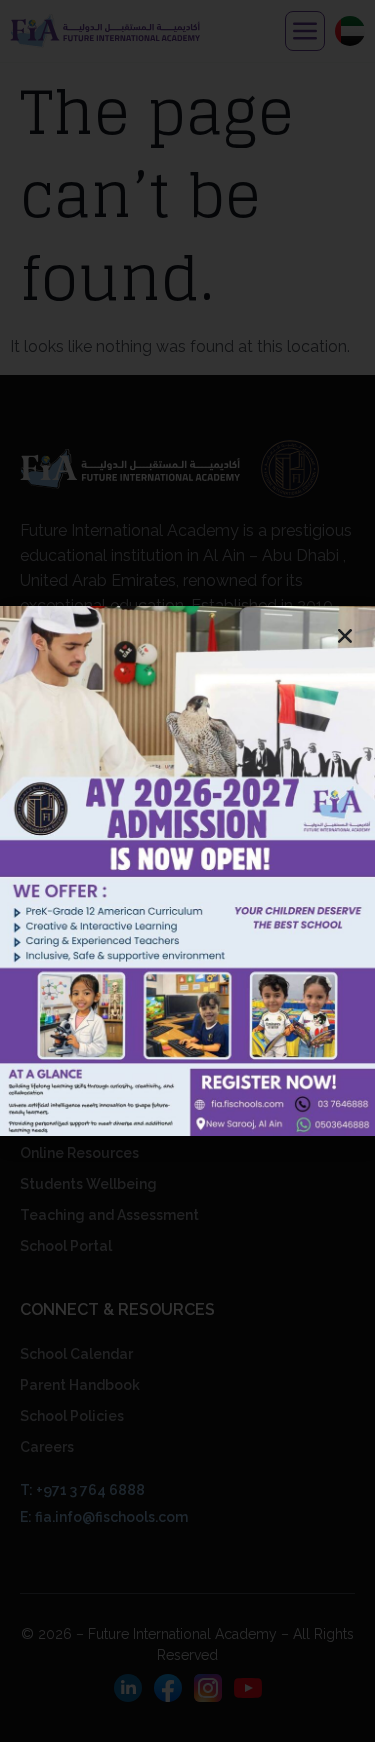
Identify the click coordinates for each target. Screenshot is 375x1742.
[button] (345, 636)
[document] (187, 871)
